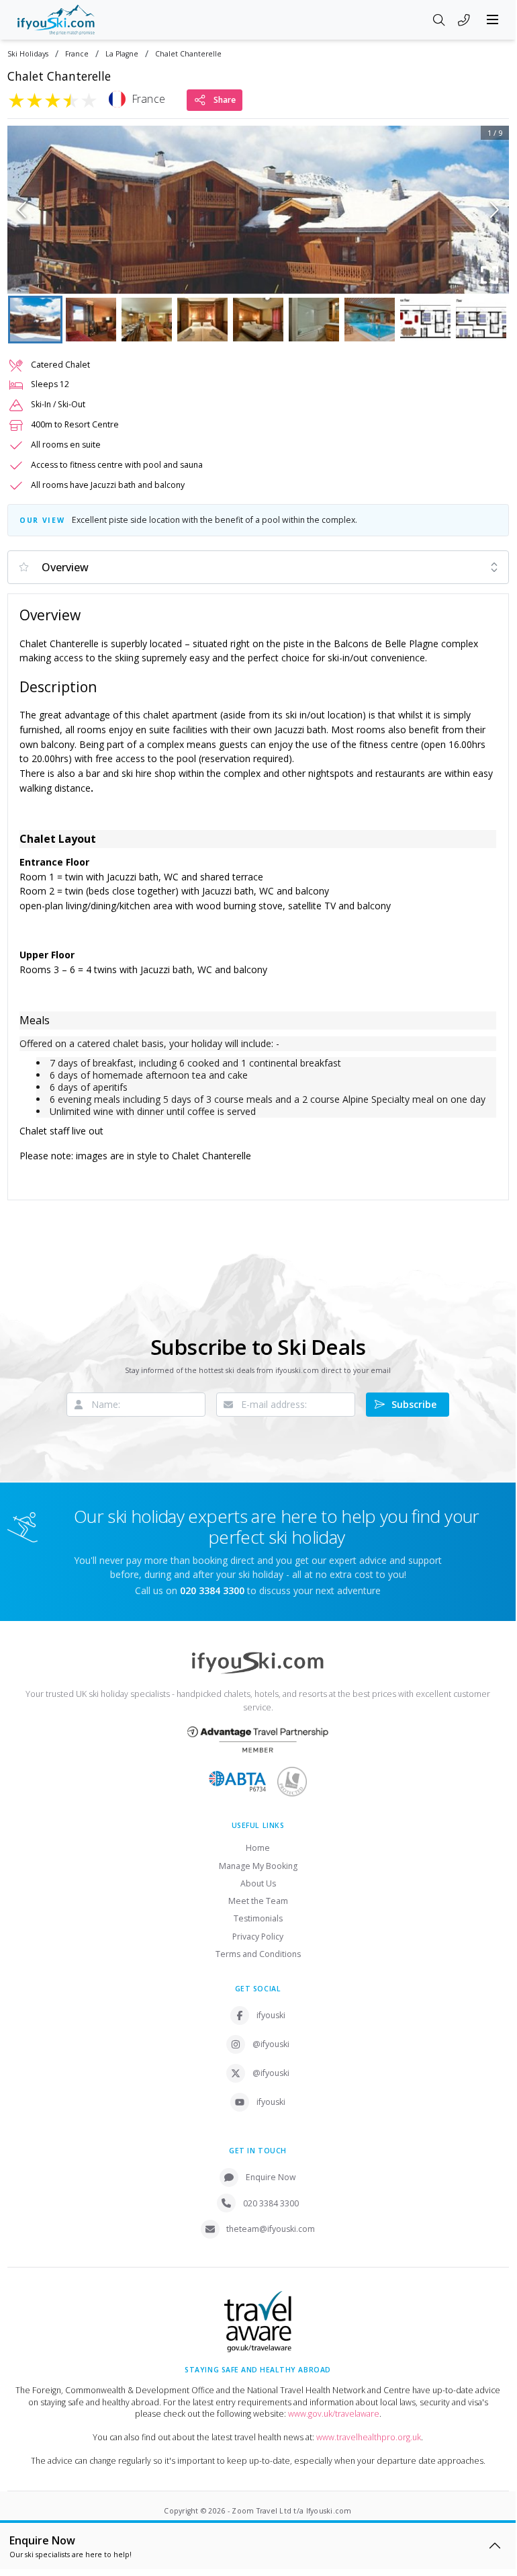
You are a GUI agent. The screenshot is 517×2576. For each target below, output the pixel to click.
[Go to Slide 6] (314, 320)
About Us (258, 1883)
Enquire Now (271, 2177)
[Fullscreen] (490, 275)
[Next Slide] (495, 210)
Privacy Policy (258, 1937)
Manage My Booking (258, 1866)
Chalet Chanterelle (188, 54)
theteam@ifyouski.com (271, 2229)
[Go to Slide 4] (202, 320)
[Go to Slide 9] (481, 320)
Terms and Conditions (258, 1954)
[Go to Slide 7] (370, 320)
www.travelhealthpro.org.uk (369, 2437)
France (77, 54)
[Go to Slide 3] (147, 320)
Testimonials (258, 1918)
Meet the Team (258, 1901)
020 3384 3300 (271, 2203)
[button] (258, 210)
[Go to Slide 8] (425, 320)
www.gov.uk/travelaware (334, 2414)
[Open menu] (493, 19)
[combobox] (258, 567)
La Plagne (122, 54)
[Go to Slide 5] (258, 320)
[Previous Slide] (22, 210)
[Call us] (464, 21)
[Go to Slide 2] (91, 320)
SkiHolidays (28, 54)
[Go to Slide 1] (35, 320)
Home (258, 1848)
